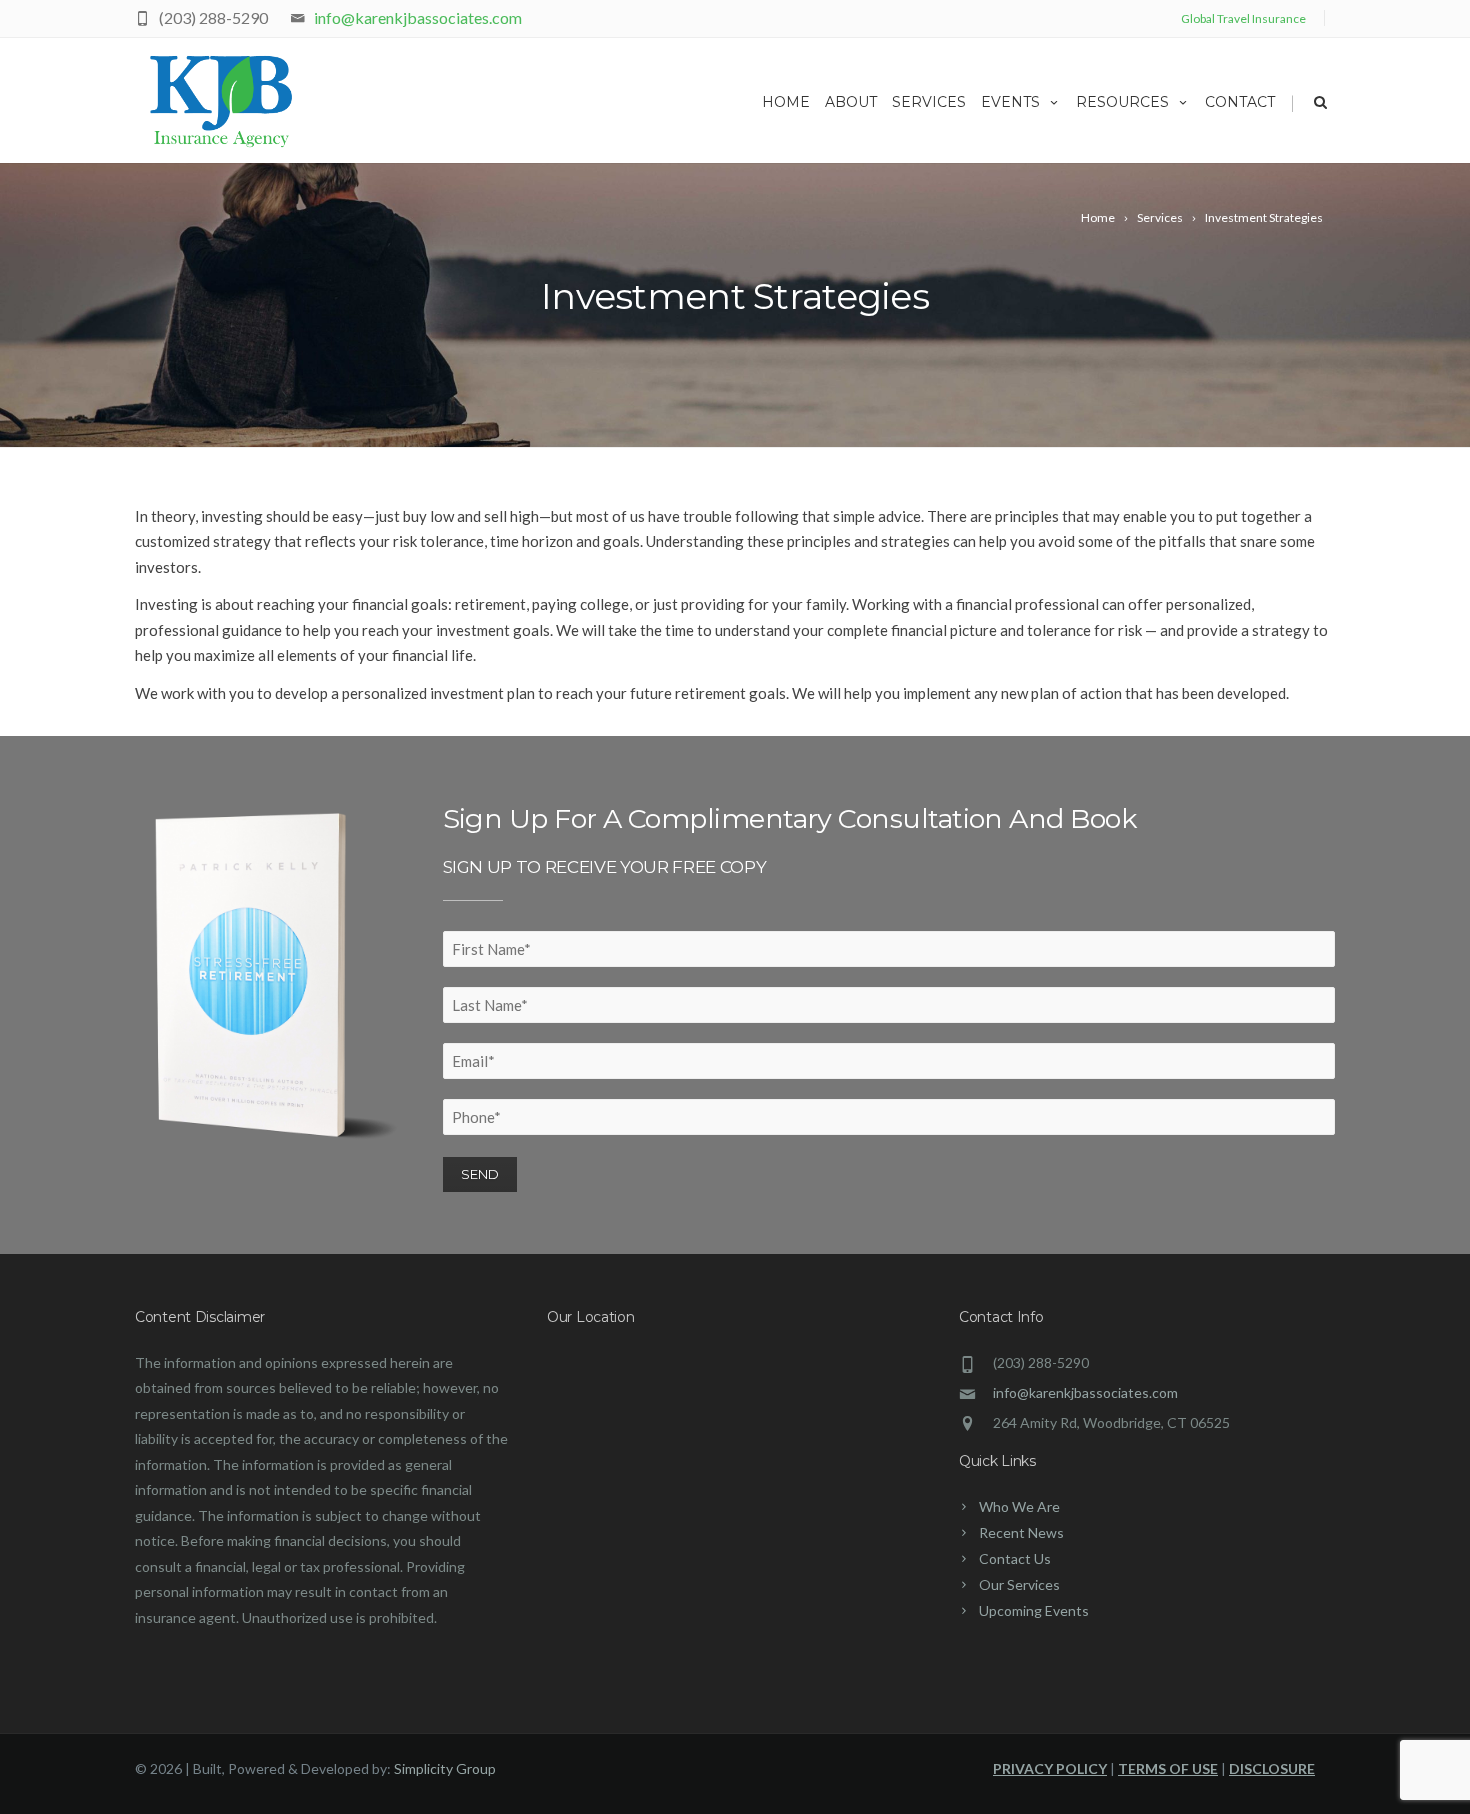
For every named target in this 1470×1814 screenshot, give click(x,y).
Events (1010, 102)
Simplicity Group (445, 1768)
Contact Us (1015, 1558)
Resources (1122, 102)
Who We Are (1019, 1506)
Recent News (1021, 1532)
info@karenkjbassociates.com (418, 17)
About (851, 102)
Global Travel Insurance (1243, 18)
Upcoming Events (1034, 1610)
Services (929, 102)
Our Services (1019, 1584)
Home (786, 102)
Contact (1240, 102)
